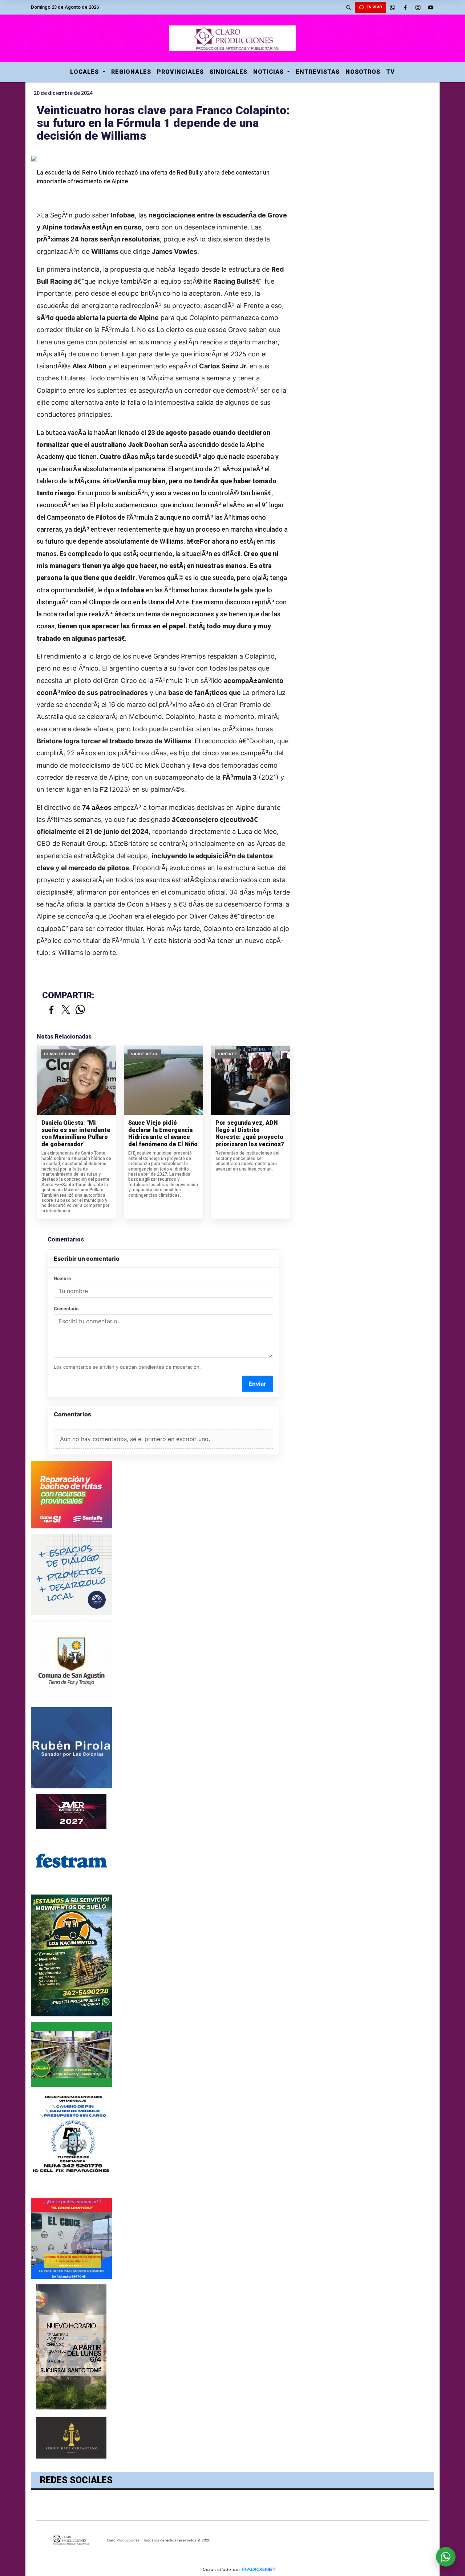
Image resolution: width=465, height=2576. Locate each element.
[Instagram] (418, 7)
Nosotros (363, 72)
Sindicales (229, 72)
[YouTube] (430, 7)
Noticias (269, 72)
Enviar (257, 1384)
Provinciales (180, 72)
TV (391, 72)
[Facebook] (405, 7)
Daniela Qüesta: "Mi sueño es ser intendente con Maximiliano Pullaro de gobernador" (76, 1133)
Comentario (66, 1309)
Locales (85, 72)
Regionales (131, 72)
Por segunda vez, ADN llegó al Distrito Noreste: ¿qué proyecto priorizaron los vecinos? (250, 1133)
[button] (348, 7)
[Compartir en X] (66, 1010)
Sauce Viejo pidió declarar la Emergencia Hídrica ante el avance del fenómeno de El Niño (163, 1133)
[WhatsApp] (392, 7)
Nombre (62, 1278)
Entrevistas (318, 72)
